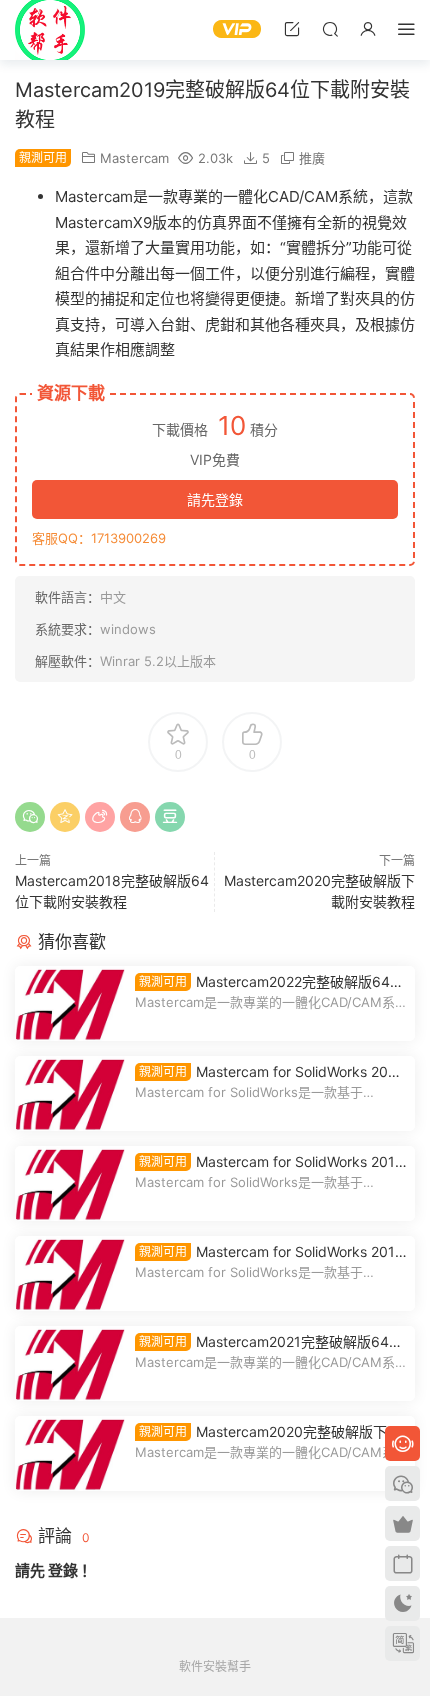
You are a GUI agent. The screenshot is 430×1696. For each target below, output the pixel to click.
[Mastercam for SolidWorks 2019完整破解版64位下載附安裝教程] (70, 1183)
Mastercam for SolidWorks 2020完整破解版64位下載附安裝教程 (270, 1072)
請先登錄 (215, 499)
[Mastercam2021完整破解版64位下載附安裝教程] (70, 1363)
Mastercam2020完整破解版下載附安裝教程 (268, 1432)
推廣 (312, 158)
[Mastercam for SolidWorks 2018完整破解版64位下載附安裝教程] (70, 1273)
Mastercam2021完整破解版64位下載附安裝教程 (269, 1342)
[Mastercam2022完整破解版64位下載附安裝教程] (70, 1003)
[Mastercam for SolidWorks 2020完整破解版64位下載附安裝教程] (70, 1093)
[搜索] (330, 28)
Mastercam (134, 158)
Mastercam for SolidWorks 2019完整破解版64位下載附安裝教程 (269, 1162)
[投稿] (292, 28)
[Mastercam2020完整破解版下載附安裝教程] (70, 1453)
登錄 (63, 1570)
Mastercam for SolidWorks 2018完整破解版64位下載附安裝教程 (269, 1252)
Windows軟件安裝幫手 (50, 30)
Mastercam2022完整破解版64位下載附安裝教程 (269, 982)
